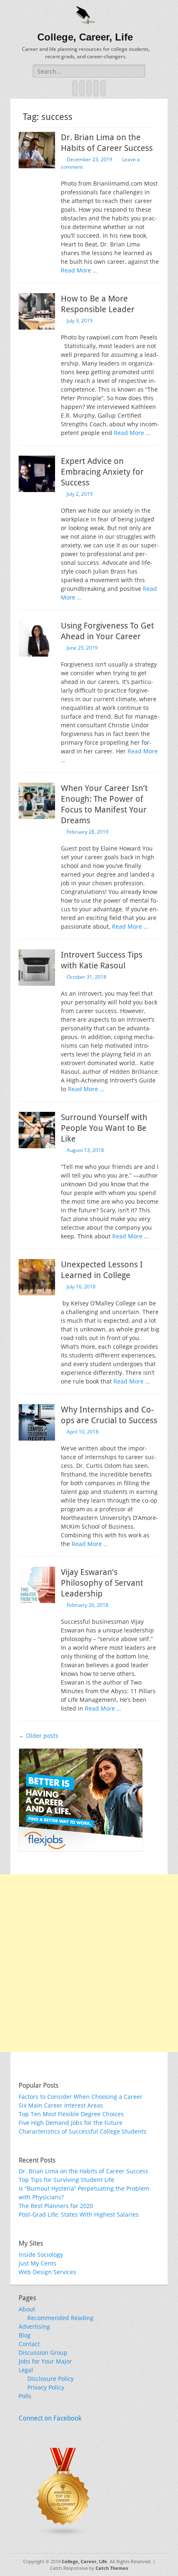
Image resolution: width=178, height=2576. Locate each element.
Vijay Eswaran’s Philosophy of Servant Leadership (102, 1583)
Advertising (34, 2326)
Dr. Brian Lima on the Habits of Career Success (83, 2171)
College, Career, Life (85, 37)
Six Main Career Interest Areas (61, 2105)
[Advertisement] (89, 1963)
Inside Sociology (41, 2255)
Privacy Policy (46, 2387)
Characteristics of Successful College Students (83, 2131)
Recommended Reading (60, 2318)
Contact (29, 2344)
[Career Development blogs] (63, 2535)
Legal (26, 2370)
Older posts (38, 1736)
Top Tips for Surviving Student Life (66, 2180)
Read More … (79, 270)
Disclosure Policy (51, 2379)
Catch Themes (112, 2568)
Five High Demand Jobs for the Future (71, 2123)
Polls (25, 2396)
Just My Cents (37, 2263)
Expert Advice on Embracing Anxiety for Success (102, 472)
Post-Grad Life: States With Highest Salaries (79, 2214)
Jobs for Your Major (45, 2361)
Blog (25, 2335)
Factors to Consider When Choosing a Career (81, 2097)
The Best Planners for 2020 (56, 2206)
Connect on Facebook (50, 2418)
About (27, 2309)
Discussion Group (43, 2353)
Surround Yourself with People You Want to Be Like (104, 1128)
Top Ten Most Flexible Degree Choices (71, 2114)
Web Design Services (47, 2272)
